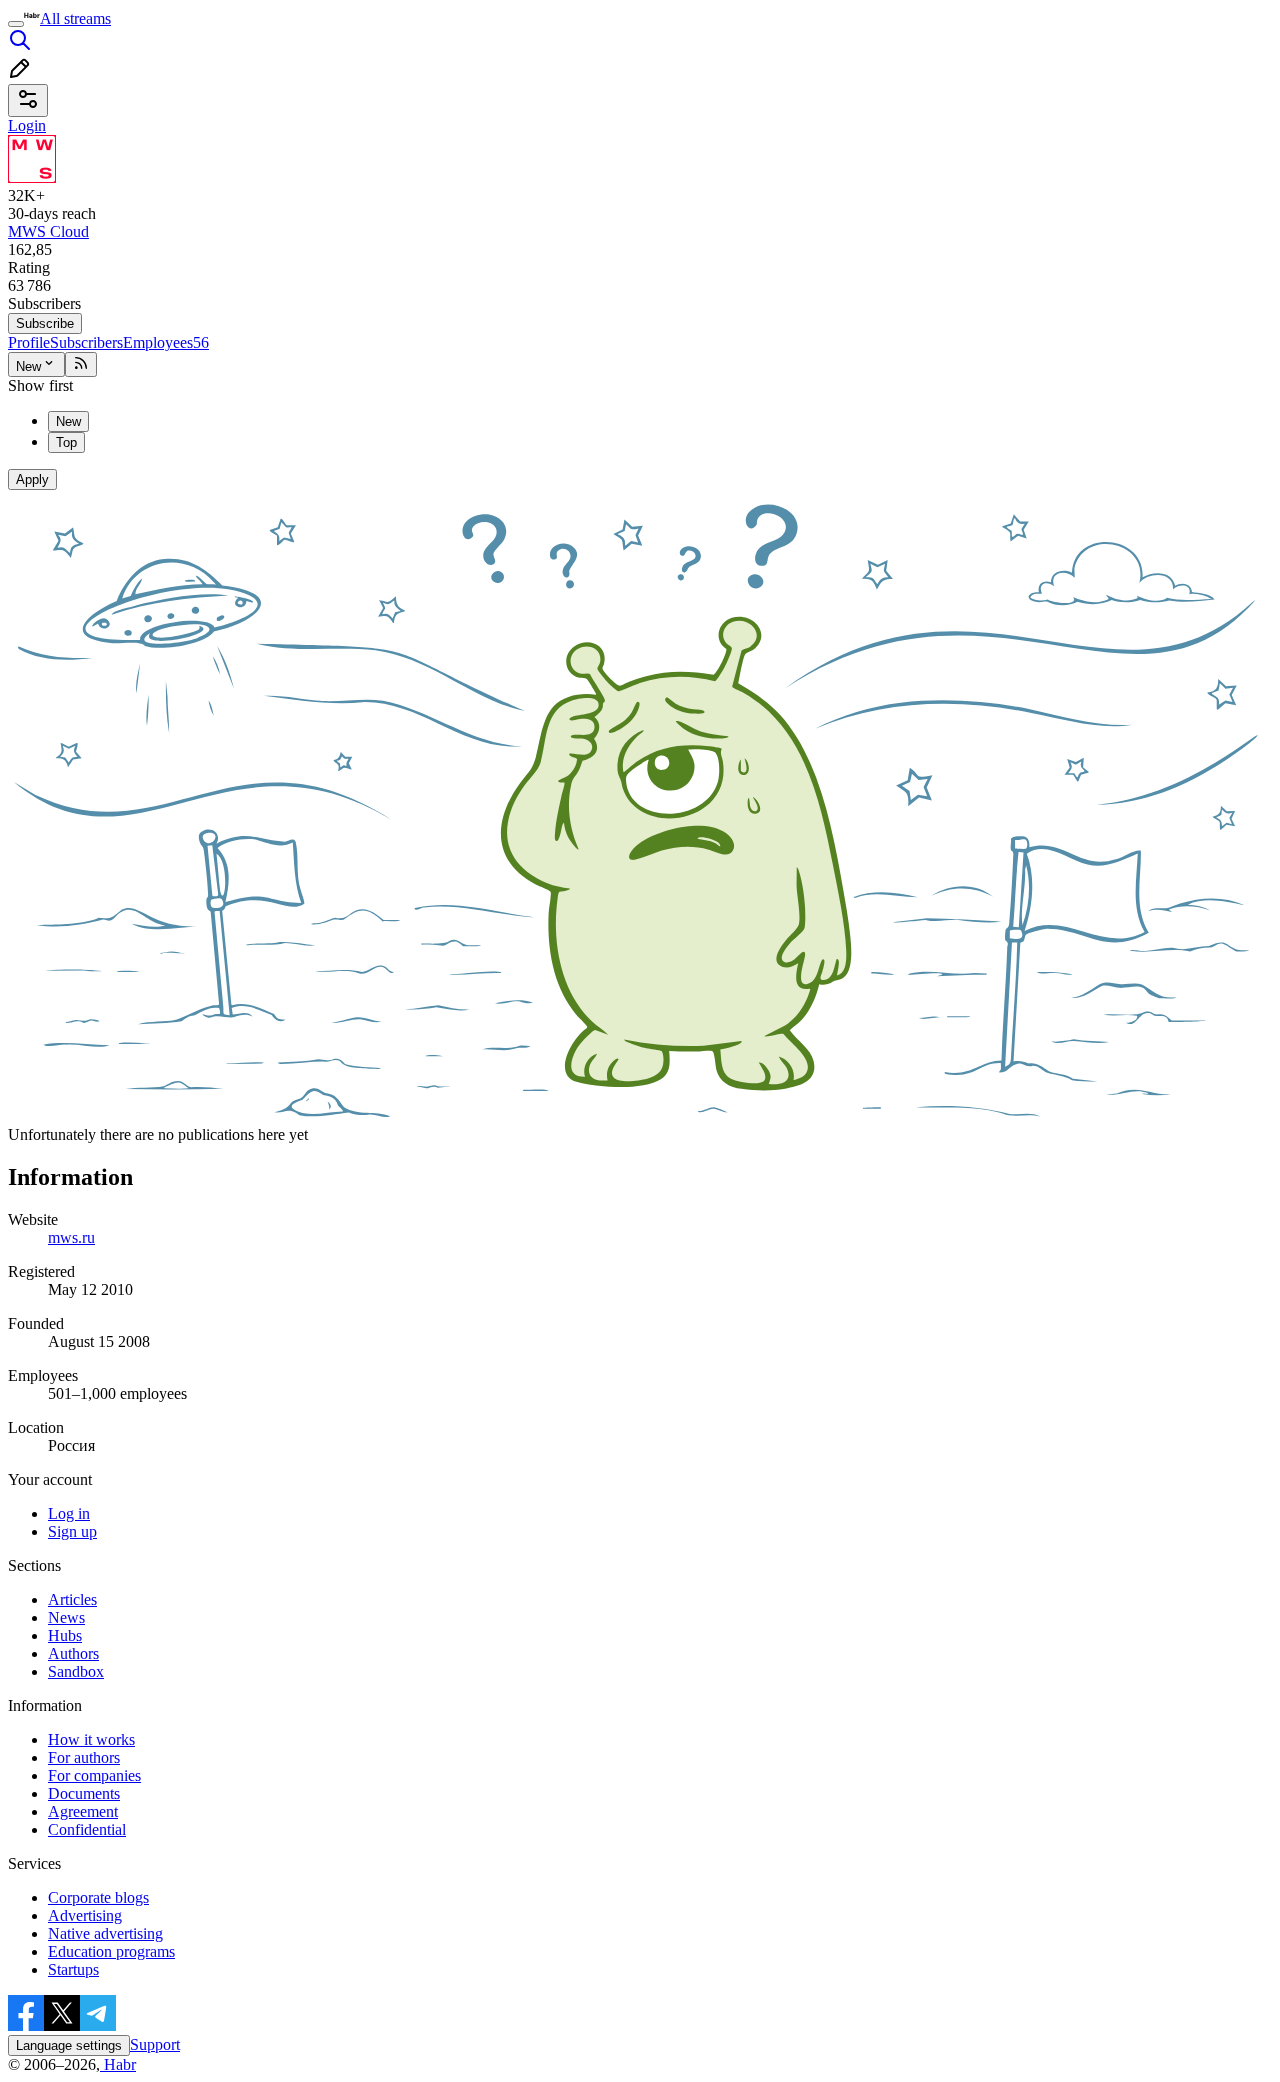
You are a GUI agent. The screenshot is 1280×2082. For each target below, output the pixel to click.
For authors (84, 1757)
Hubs (65, 1635)
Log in (69, 1513)
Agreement (83, 1811)
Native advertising (105, 1933)
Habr (118, 2064)
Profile (29, 342)
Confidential (87, 1829)
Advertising (85, 1915)
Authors (73, 1653)
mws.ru (71, 1237)
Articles (72, 1599)
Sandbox (76, 1671)
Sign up (72, 1531)
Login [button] (27, 125)
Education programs (111, 1951)
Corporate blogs (98, 1897)
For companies (94, 1775)
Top (66, 442)
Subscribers (86, 342)
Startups (73, 1969)
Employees (166, 342)
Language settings (69, 2045)
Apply (32, 479)
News (66, 1617)
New (28, 366)
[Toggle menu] (16, 24)
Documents (84, 1793)
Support (155, 2044)
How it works (91, 1739)
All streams (75, 18)
